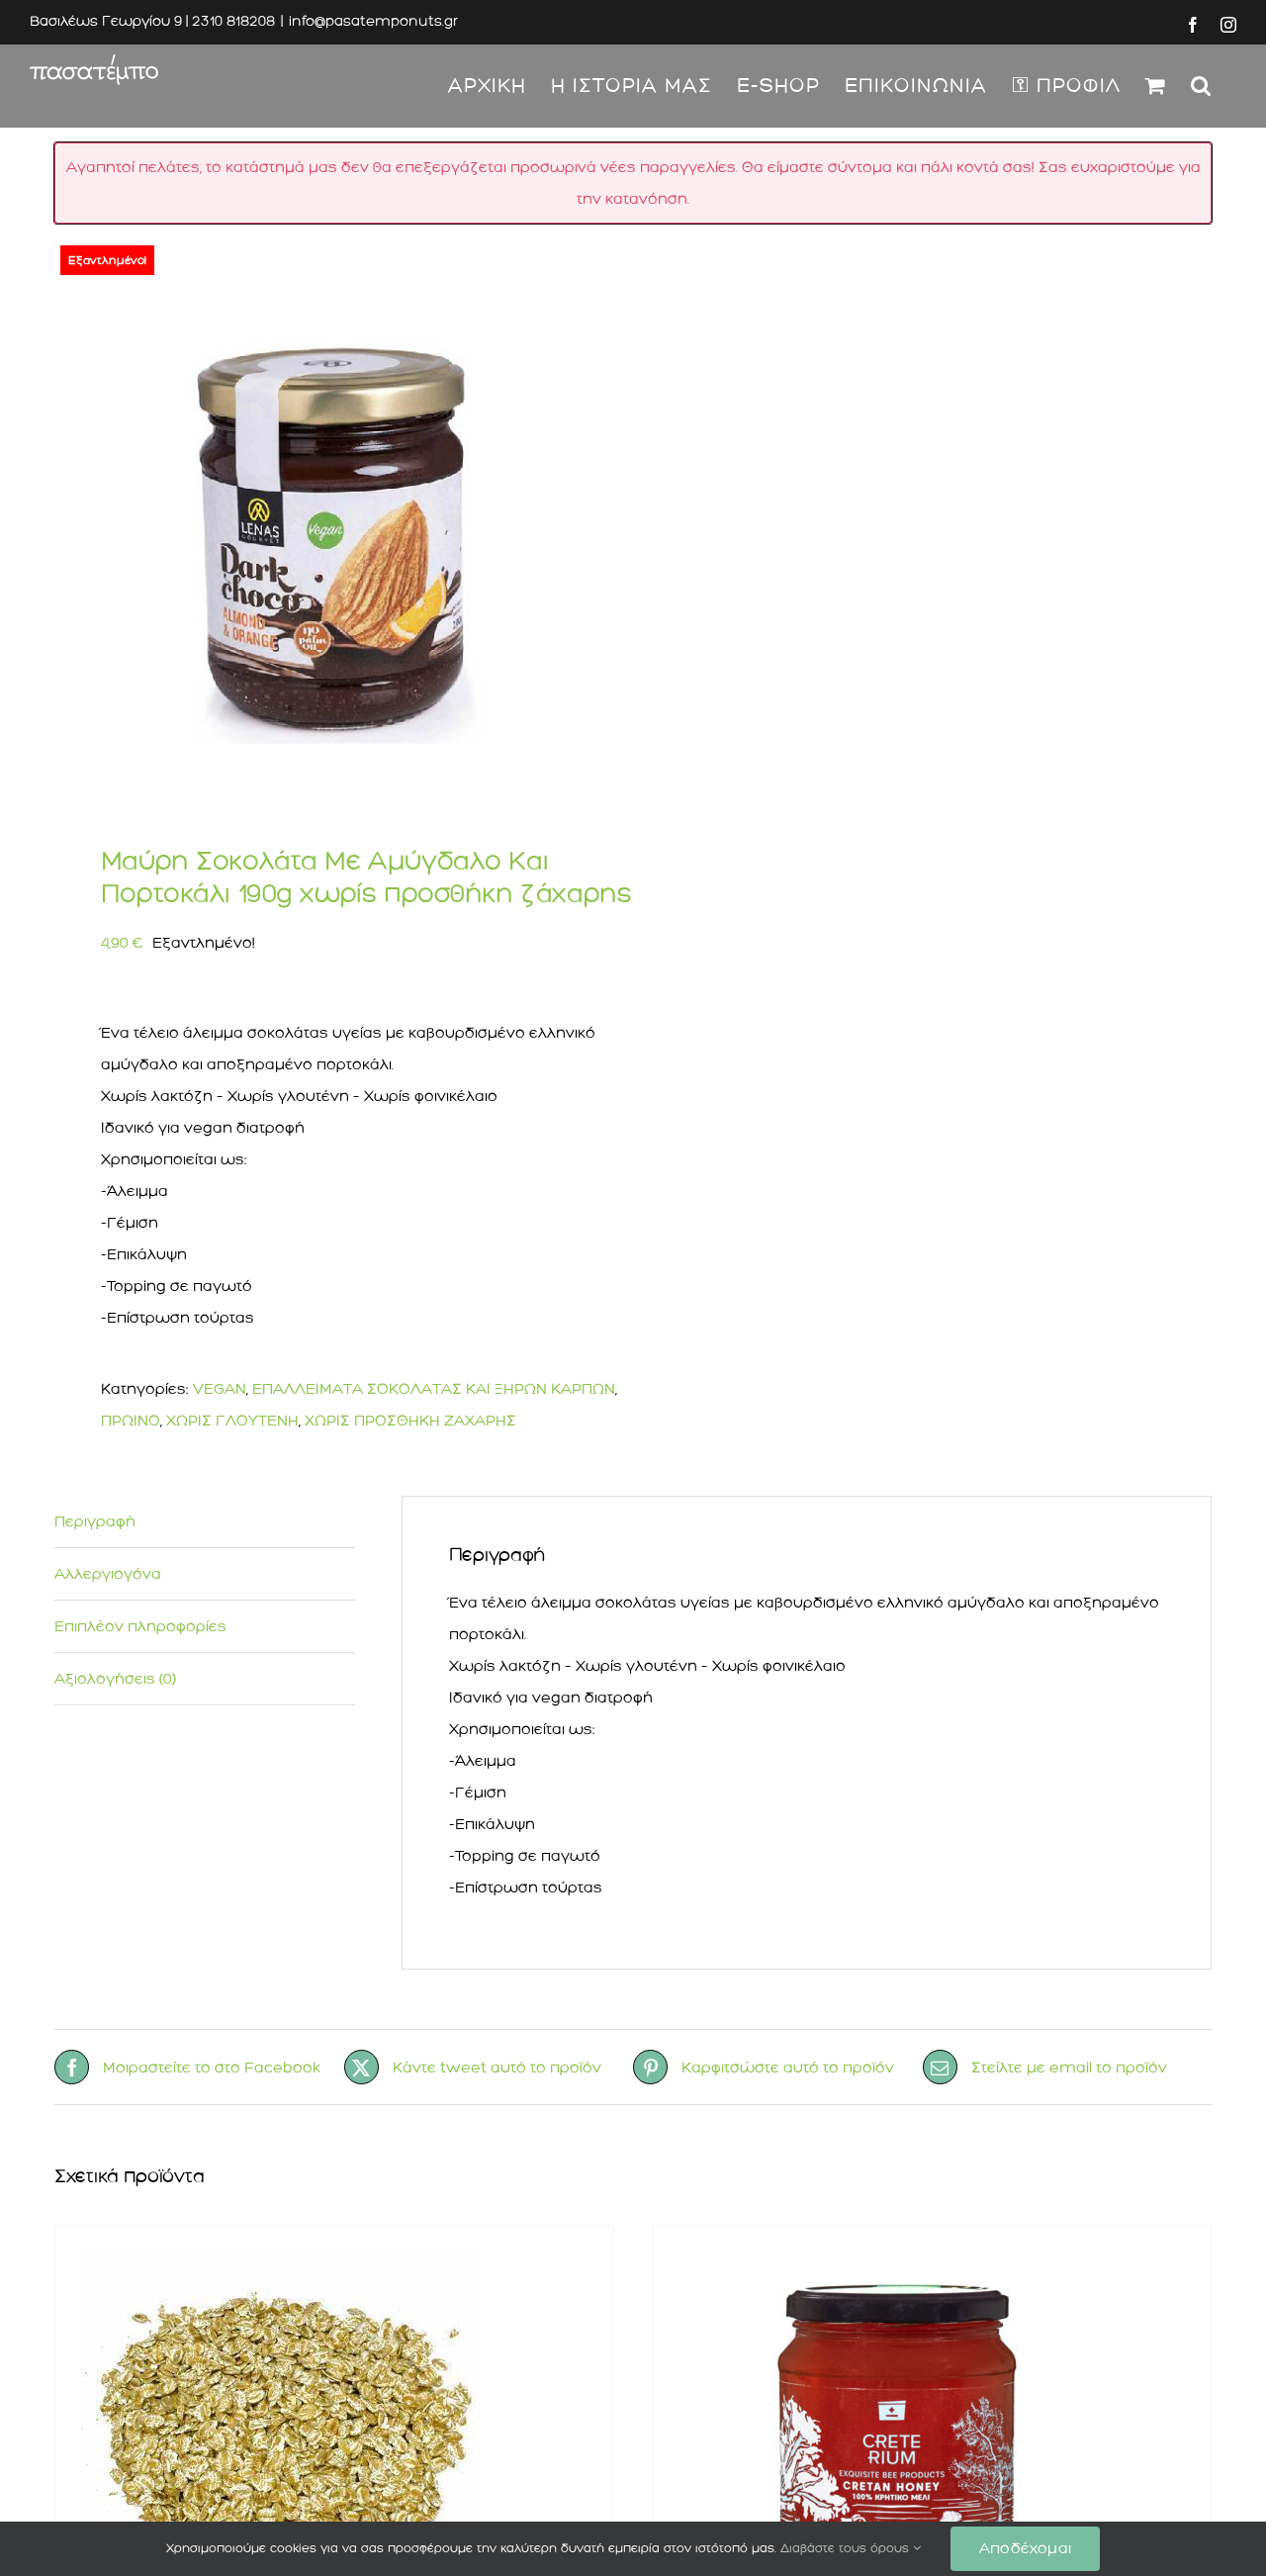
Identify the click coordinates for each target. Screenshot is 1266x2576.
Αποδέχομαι (1025, 2548)
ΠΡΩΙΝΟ (131, 1421)
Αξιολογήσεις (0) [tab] (115, 1679)
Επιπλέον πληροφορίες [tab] (140, 1626)
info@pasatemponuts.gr (373, 21)
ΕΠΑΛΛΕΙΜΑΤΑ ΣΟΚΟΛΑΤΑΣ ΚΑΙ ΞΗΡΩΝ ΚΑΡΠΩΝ (434, 1389)
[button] (1201, 86)
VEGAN (220, 1389)
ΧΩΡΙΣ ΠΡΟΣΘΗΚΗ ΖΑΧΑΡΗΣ (410, 1421)
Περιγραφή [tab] (95, 1521)
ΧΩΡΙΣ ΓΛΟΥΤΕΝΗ (232, 1421)
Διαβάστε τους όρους (847, 2548)
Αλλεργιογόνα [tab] (108, 1574)
